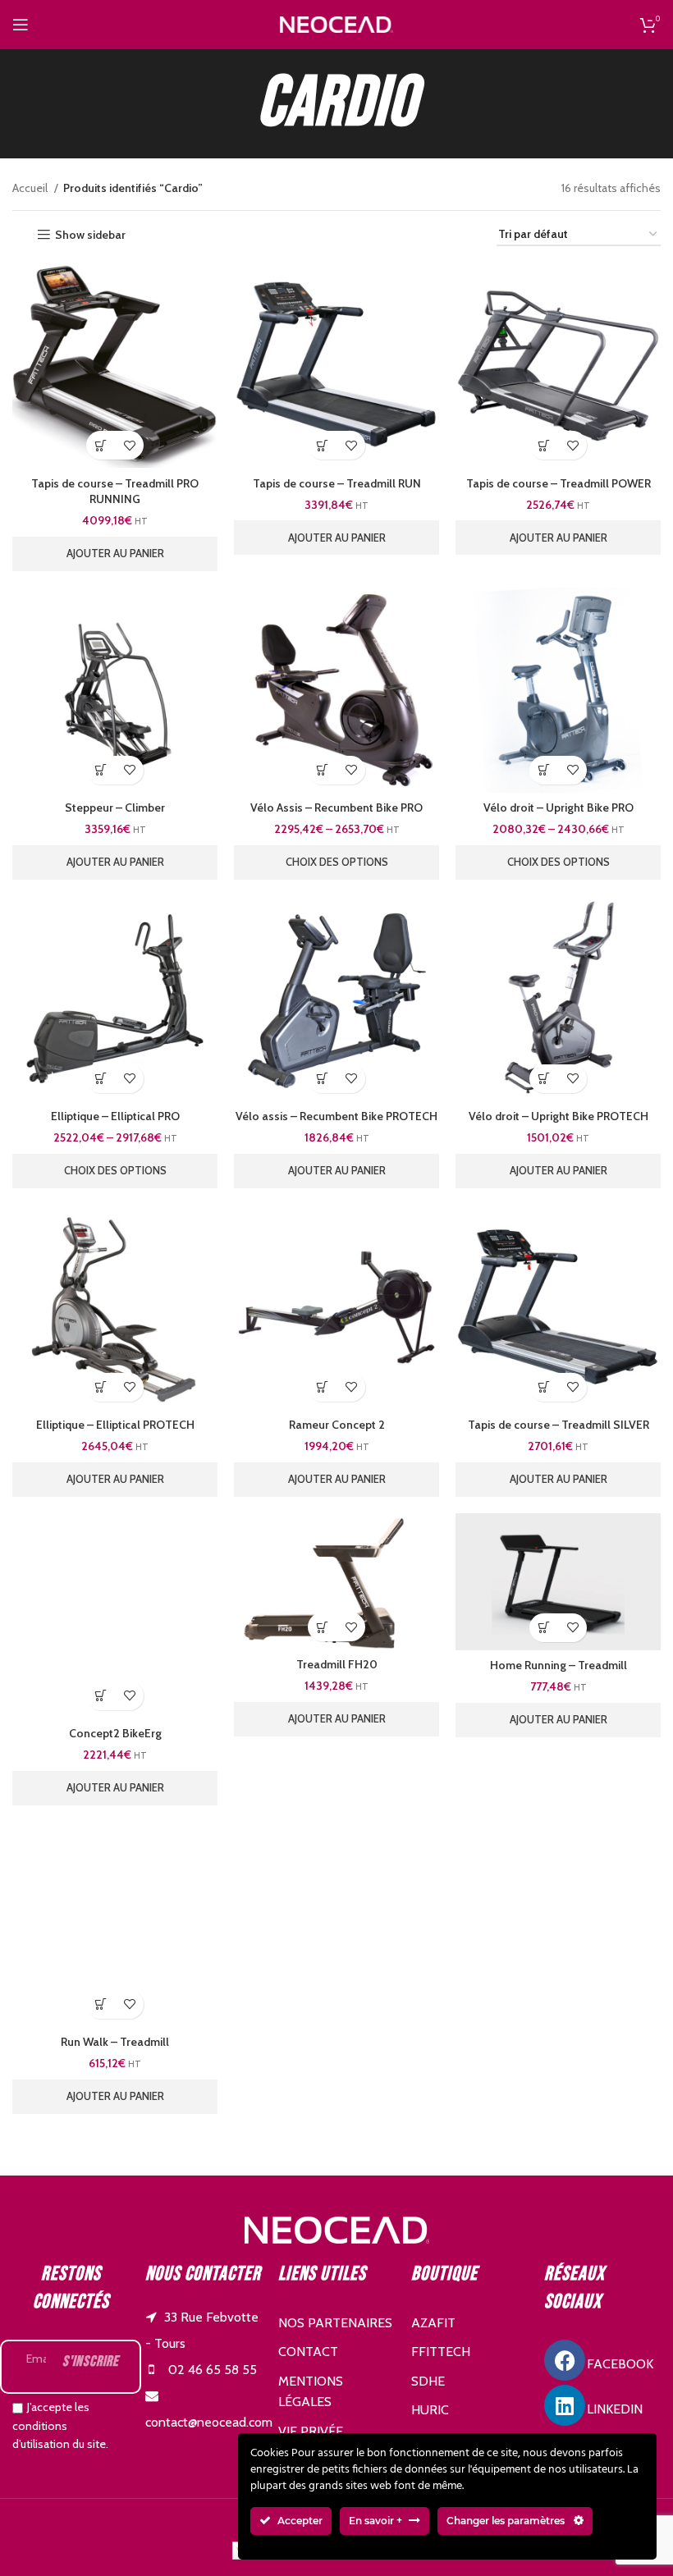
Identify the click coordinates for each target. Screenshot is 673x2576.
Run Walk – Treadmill (115, 2042)
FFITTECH (441, 2352)
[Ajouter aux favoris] (129, 445)
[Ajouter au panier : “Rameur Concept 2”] (322, 1387)
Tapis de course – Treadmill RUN (337, 483)
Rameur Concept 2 (337, 1425)
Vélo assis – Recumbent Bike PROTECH (336, 1116)
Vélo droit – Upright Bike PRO (559, 808)
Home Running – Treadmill (559, 1665)
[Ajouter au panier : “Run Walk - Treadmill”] (101, 2004)
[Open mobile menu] (21, 25)
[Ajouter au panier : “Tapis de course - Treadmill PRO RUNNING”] (101, 445)
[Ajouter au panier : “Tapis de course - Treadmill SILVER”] (544, 1387)
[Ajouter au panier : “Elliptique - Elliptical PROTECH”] (101, 1387)
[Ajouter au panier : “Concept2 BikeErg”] (101, 1696)
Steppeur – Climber (115, 808)
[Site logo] (336, 23)
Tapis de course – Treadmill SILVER (559, 1425)
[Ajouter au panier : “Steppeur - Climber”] (101, 770)
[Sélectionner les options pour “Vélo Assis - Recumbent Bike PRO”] (322, 770)
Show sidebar (90, 235)
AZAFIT (433, 2323)
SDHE (428, 2381)
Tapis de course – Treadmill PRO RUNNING (115, 492)
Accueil (31, 188)
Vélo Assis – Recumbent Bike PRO (336, 808)
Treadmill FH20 (337, 1664)
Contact (308, 2352)
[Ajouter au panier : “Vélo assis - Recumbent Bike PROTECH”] (322, 1079)
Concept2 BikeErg (115, 1733)
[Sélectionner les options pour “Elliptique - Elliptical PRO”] (101, 1079)
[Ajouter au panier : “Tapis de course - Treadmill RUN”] (322, 445)
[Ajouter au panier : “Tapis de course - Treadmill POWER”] (544, 445)
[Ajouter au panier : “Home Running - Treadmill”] (544, 1628)
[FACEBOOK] (565, 2360)
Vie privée (311, 2431)
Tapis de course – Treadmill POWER (559, 483)
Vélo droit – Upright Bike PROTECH (559, 1116)
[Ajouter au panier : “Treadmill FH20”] (322, 1627)
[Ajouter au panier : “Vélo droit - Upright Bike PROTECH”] (544, 1079)
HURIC (430, 2410)
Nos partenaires (335, 2323)
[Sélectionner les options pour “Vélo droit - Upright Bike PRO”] (544, 770)
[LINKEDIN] (565, 2405)
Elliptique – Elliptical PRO (115, 1116)
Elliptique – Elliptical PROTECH (115, 1425)
